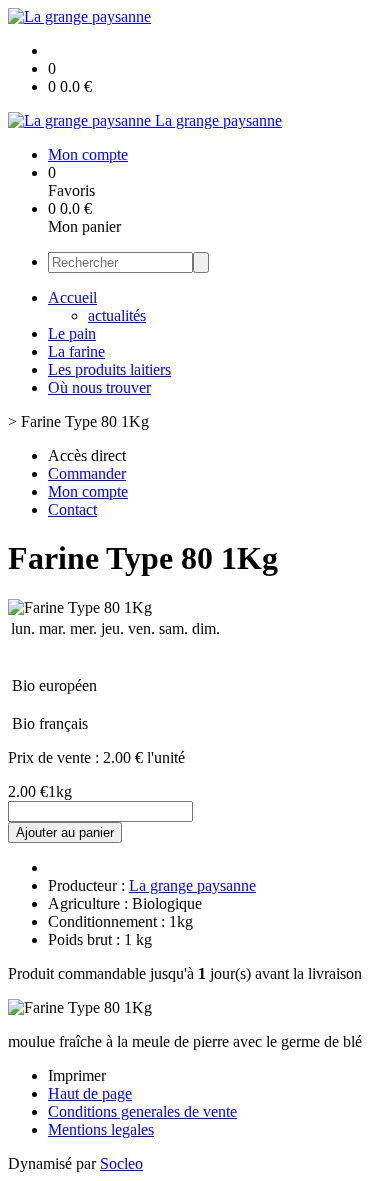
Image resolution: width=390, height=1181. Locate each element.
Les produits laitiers (109, 369)
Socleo (121, 1163)
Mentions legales (101, 1129)
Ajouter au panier (65, 832)
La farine (76, 351)
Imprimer (77, 1075)
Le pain (72, 333)
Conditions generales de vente (142, 1111)
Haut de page (90, 1093)
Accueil (72, 297)
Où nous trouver (99, 387)
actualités (117, 315)
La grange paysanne (192, 885)
